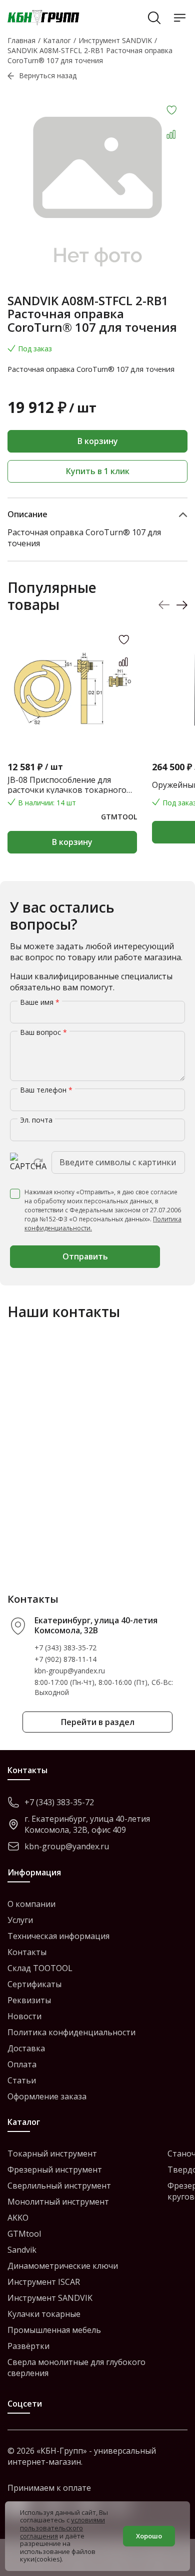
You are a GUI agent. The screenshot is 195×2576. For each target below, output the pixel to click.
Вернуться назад (48, 75)
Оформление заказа (47, 2096)
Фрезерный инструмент (55, 2170)
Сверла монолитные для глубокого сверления (76, 2368)
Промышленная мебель (54, 2330)
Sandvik (22, 2250)
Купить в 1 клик (98, 471)
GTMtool (24, 2234)
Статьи (22, 2080)
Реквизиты (29, 2000)
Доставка (26, 2048)
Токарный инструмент (52, 2154)
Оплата (22, 2064)
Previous (164, 605)
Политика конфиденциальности (71, 2032)
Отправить (85, 1256)
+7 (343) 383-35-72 (65, 1648)
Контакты (27, 1952)
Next (182, 605)
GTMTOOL (119, 817)
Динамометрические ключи (63, 2266)
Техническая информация (58, 1936)
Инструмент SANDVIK (50, 2298)
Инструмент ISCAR (44, 2282)
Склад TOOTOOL (40, 1968)
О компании (31, 1904)
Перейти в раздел (98, 1722)
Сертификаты (34, 1984)
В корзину (98, 441)
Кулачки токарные (44, 2314)
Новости (24, 2016)
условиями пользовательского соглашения (62, 2528)
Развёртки (28, 2346)
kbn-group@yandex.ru (70, 1671)
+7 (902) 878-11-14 (65, 1659)
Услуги (20, 1920)
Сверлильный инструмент (59, 2186)
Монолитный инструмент (58, 2202)
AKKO (18, 2218)
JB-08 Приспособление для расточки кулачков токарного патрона (67, 785)
